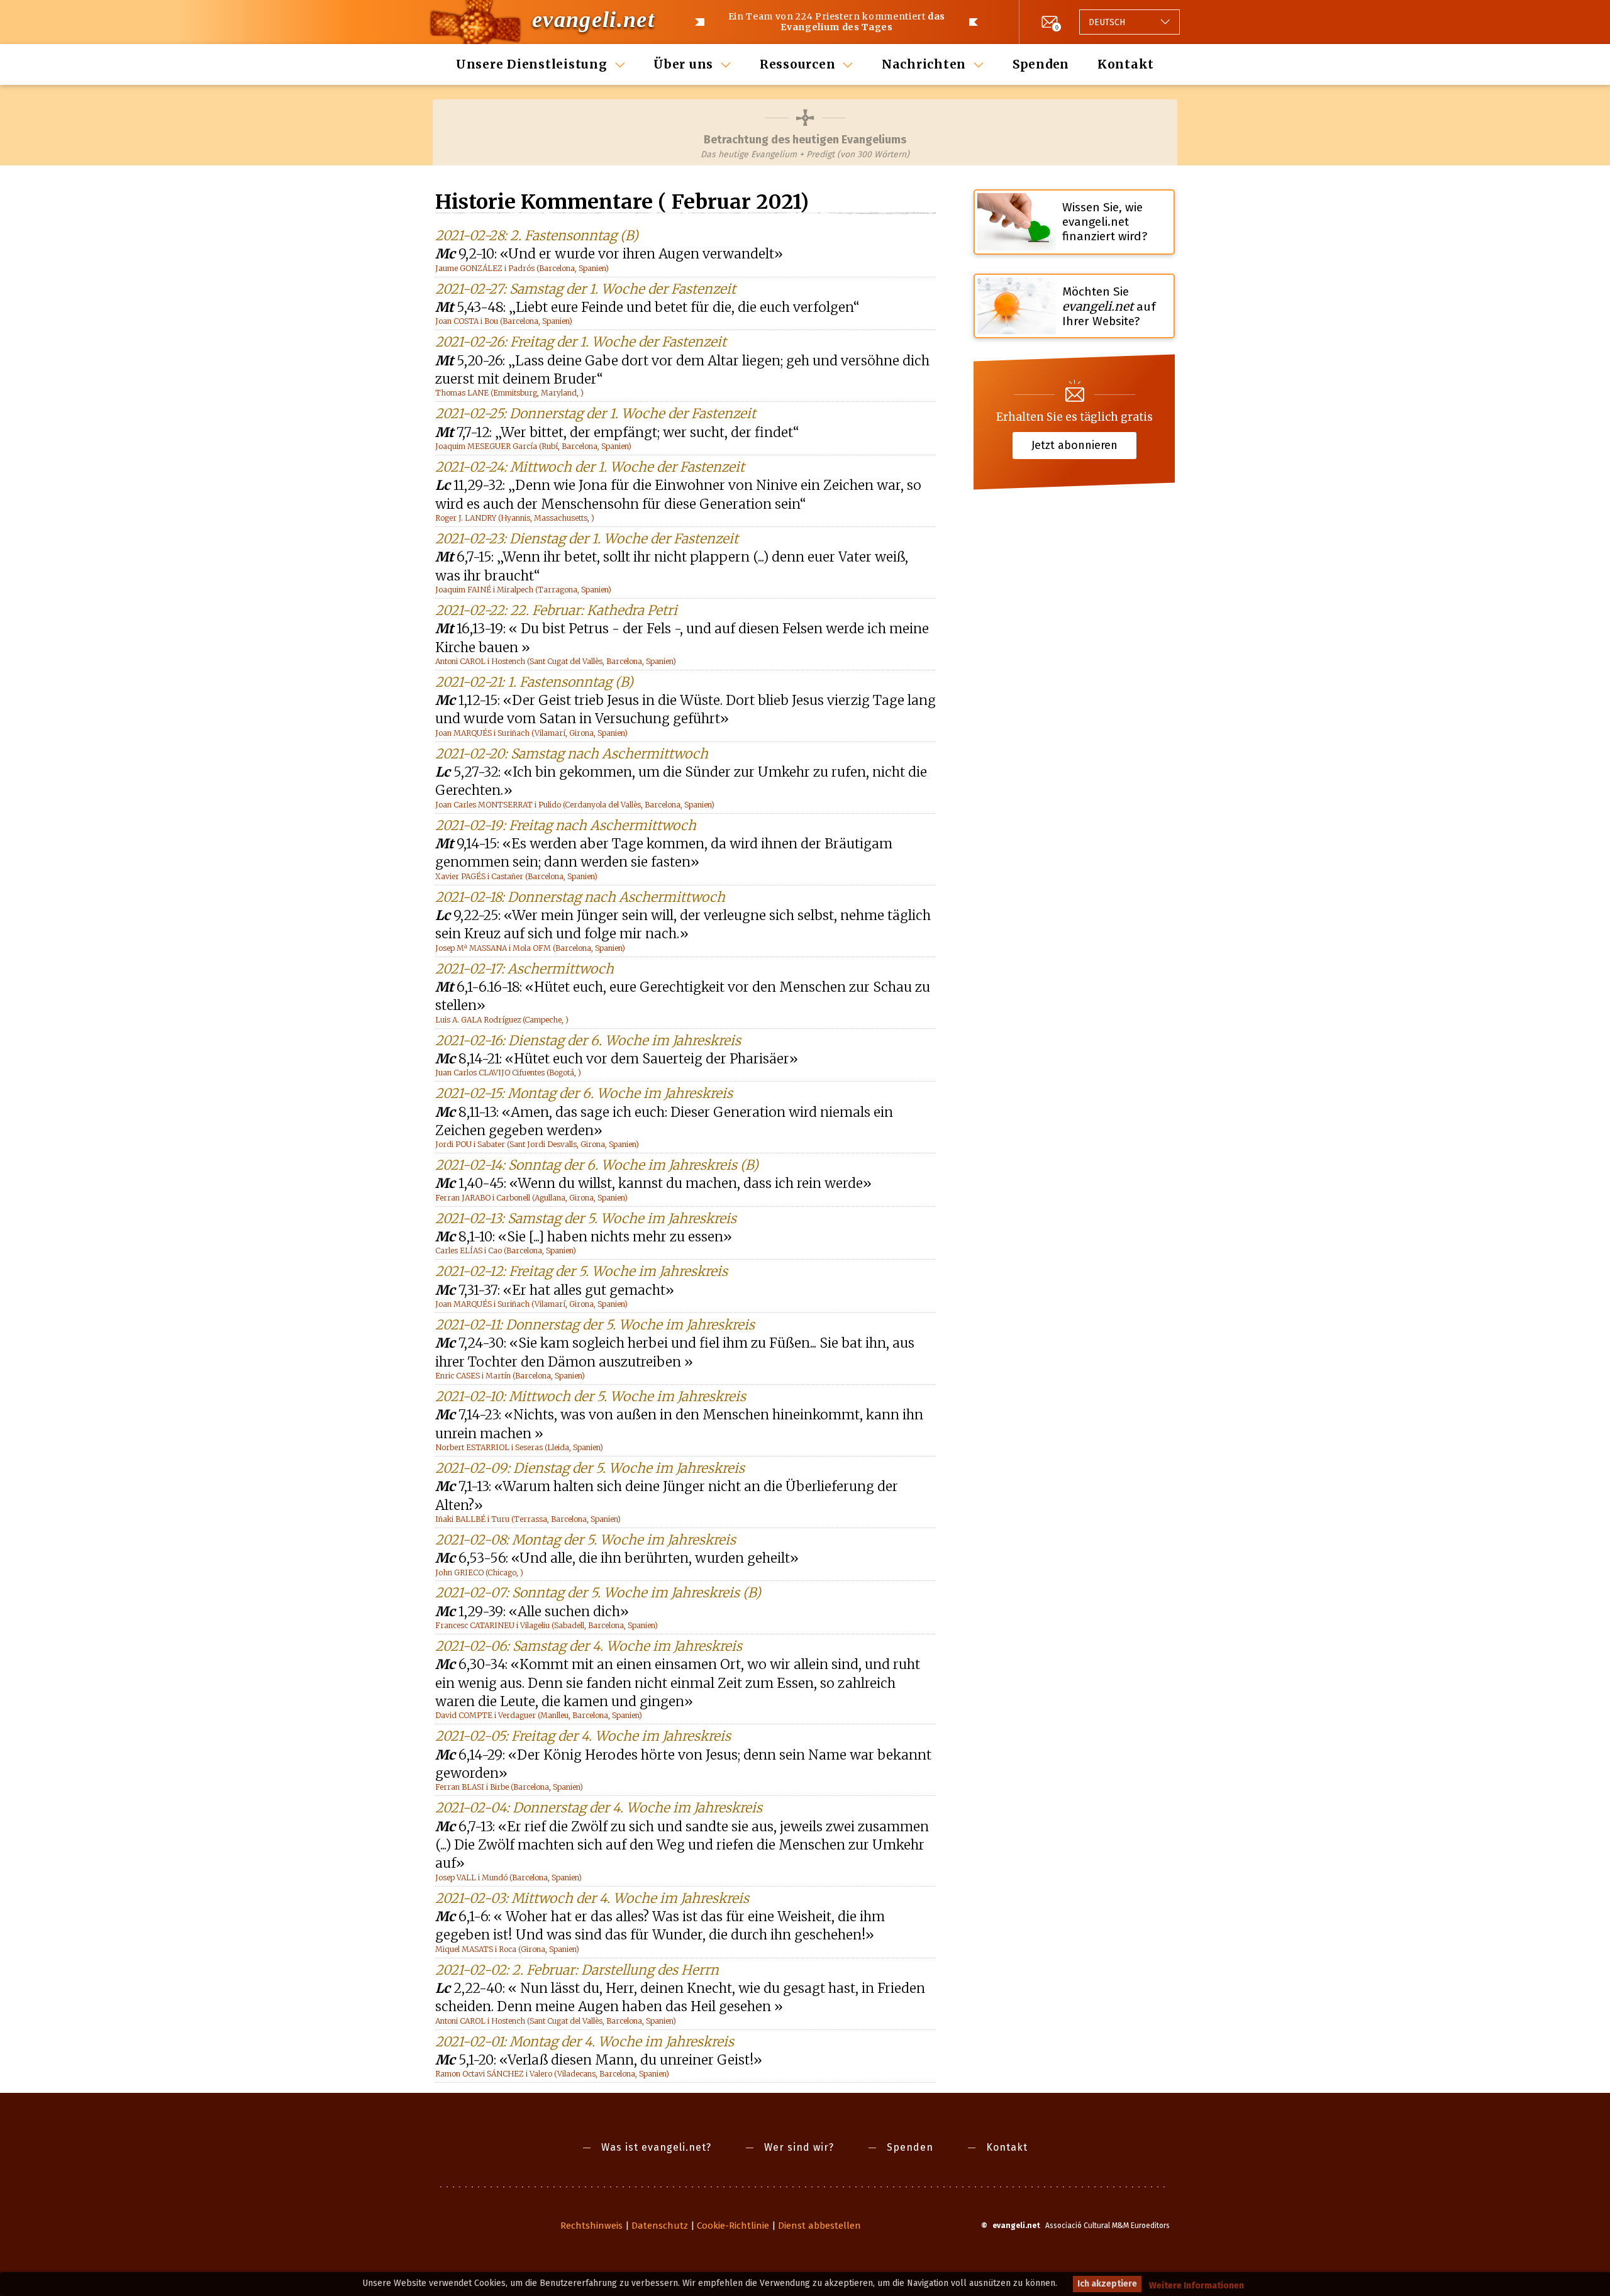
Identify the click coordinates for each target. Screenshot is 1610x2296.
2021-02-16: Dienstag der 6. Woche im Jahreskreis (588, 1040)
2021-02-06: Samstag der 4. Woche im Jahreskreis (589, 1646)
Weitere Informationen (1196, 2286)
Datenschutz (660, 2226)
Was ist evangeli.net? (656, 2147)
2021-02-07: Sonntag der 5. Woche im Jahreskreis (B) (598, 1593)
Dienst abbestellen (819, 2226)
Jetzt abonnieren (1074, 445)
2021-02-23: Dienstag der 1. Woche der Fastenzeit (587, 539)
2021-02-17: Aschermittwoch (525, 969)
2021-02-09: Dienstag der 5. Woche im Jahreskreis (590, 1468)
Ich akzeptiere (1107, 2284)
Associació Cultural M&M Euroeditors (1108, 2226)
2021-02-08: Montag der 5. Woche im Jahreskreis (586, 1540)
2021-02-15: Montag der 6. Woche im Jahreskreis (584, 1093)
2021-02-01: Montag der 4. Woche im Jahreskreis (585, 2042)
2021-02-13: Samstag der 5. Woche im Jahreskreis (586, 1218)
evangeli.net (593, 19)
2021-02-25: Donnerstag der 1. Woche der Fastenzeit (596, 413)
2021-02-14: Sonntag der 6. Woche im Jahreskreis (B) (597, 1165)
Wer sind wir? (799, 2147)
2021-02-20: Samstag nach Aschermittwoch (572, 754)
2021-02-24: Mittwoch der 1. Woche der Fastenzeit (590, 467)
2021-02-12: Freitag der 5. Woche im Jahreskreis (581, 1271)
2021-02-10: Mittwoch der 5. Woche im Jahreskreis (591, 1396)
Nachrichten (924, 64)
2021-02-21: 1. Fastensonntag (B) (534, 682)
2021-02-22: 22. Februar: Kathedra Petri (556, 610)
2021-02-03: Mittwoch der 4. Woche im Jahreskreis (592, 1898)
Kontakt (1126, 64)
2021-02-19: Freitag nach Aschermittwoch (566, 825)
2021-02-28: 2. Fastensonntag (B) (537, 236)
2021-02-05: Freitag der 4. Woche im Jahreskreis (583, 1736)
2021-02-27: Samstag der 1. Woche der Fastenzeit (586, 289)
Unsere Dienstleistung (532, 64)
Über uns (683, 64)
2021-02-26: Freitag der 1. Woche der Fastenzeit (581, 342)
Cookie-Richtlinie (733, 2226)
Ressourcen (798, 64)
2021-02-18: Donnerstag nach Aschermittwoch (580, 897)
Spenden (1041, 64)
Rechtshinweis (591, 2226)
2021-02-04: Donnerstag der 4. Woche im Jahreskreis (599, 1808)
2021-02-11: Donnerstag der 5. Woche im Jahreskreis (595, 1325)
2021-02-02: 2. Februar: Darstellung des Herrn (577, 1970)
